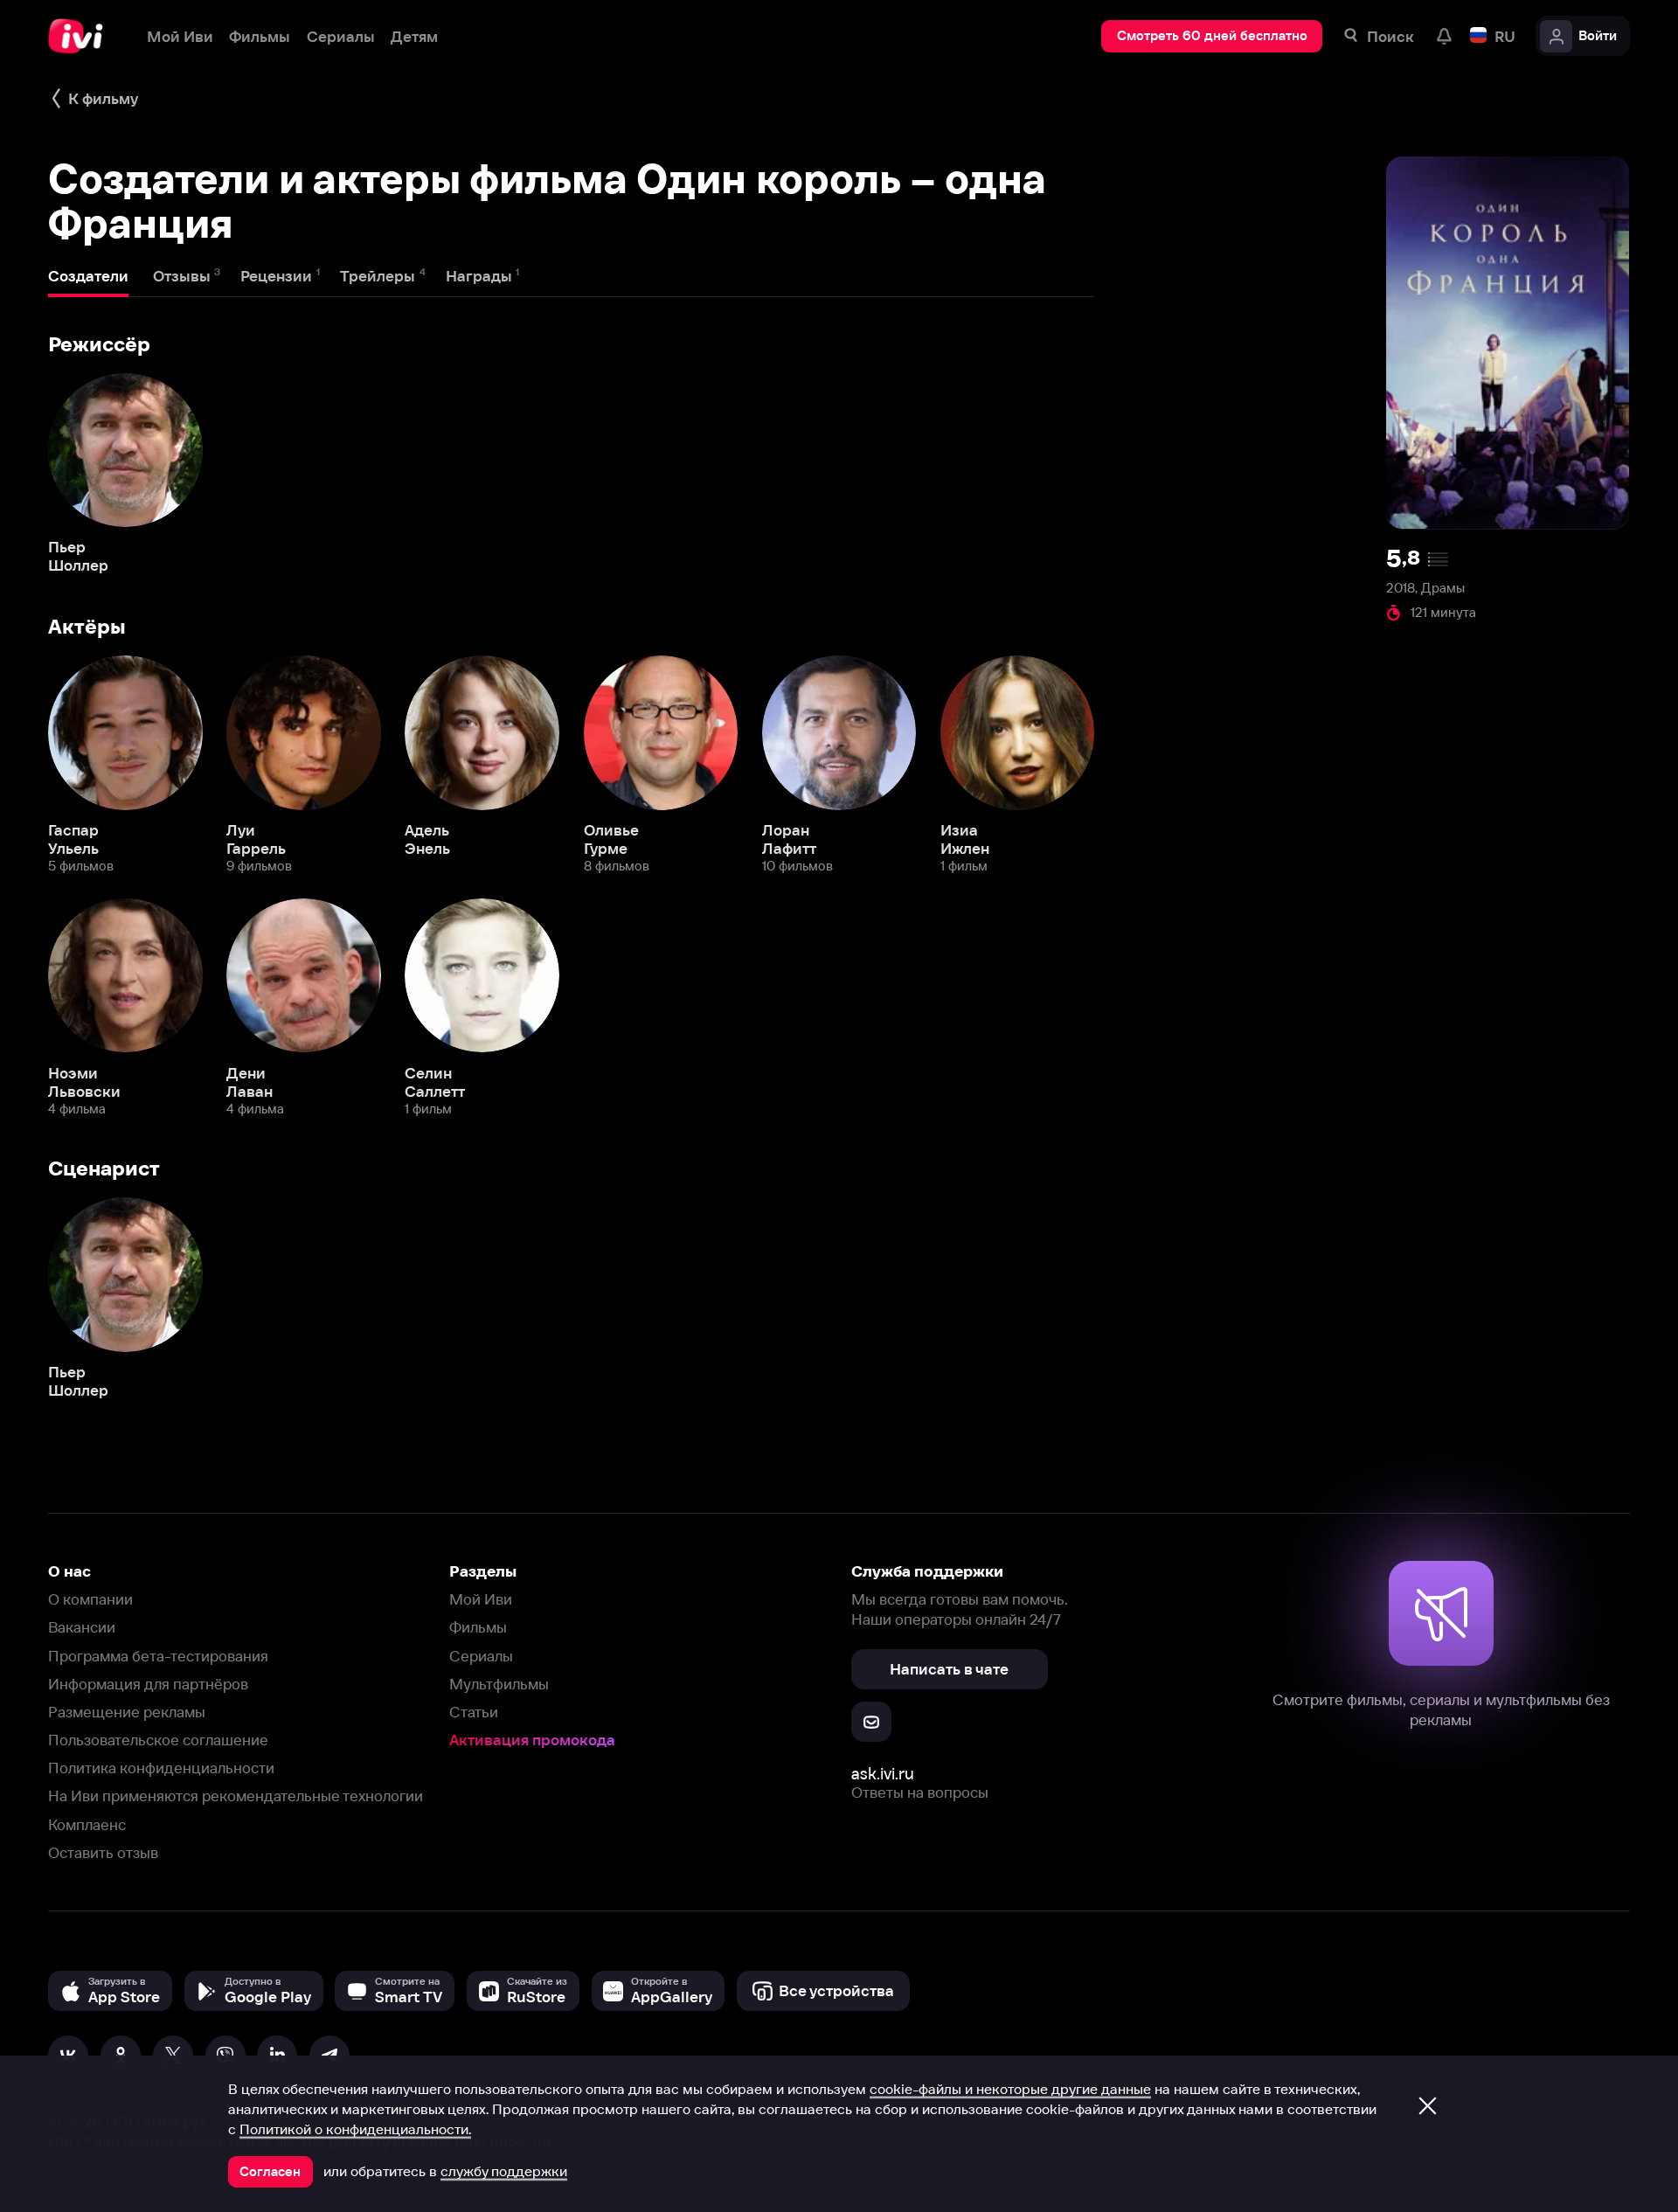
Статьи (474, 1712)
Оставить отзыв (103, 1852)
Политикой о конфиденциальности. (355, 2129)
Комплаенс (87, 1824)
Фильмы (478, 1627)
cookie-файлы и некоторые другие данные (1010, 2089)
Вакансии (82, 1627)
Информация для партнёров (148, 1684)
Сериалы (481, 1656)
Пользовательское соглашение (158, 1740)
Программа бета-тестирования (158, 1656)
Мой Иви (481, 1599)
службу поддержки (504, 2171)
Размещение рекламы (127, 1712)
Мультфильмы (499, 1684)
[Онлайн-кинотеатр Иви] (81, 36)
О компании (90, 1599)
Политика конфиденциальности (161, 1768)
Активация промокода (532, 1740)
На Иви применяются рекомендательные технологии (236, 1796)
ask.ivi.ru (883, 1774)
